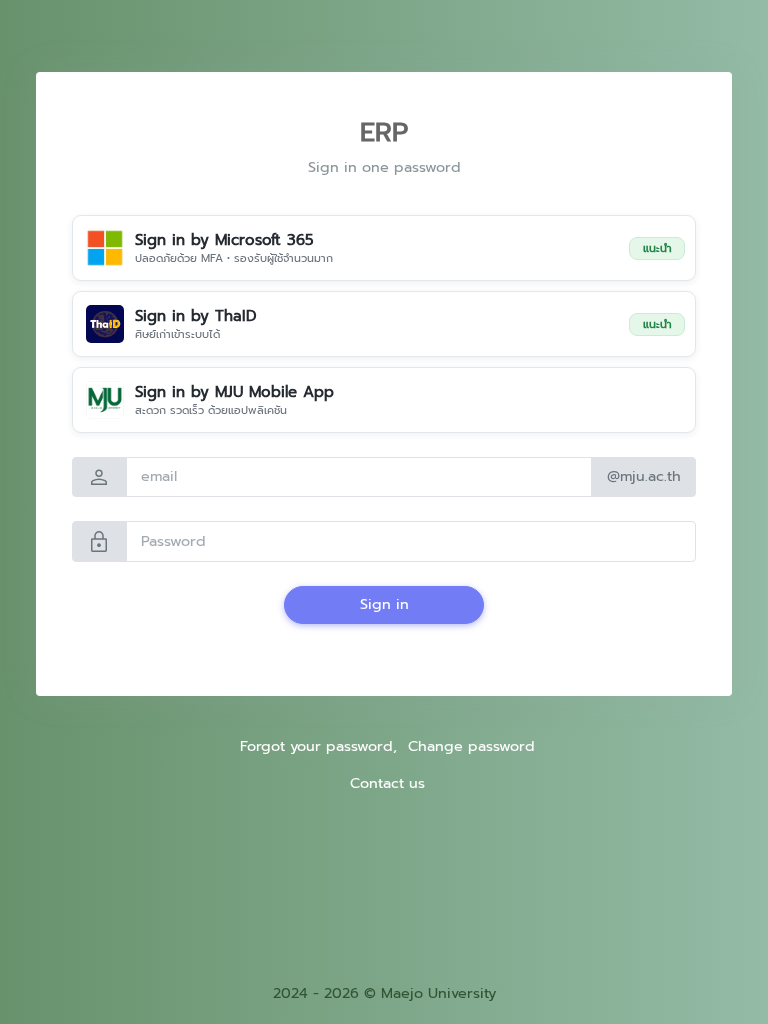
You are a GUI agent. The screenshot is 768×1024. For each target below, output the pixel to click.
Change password (471, 746)
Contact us (387, 783)
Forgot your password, (318, 746)
